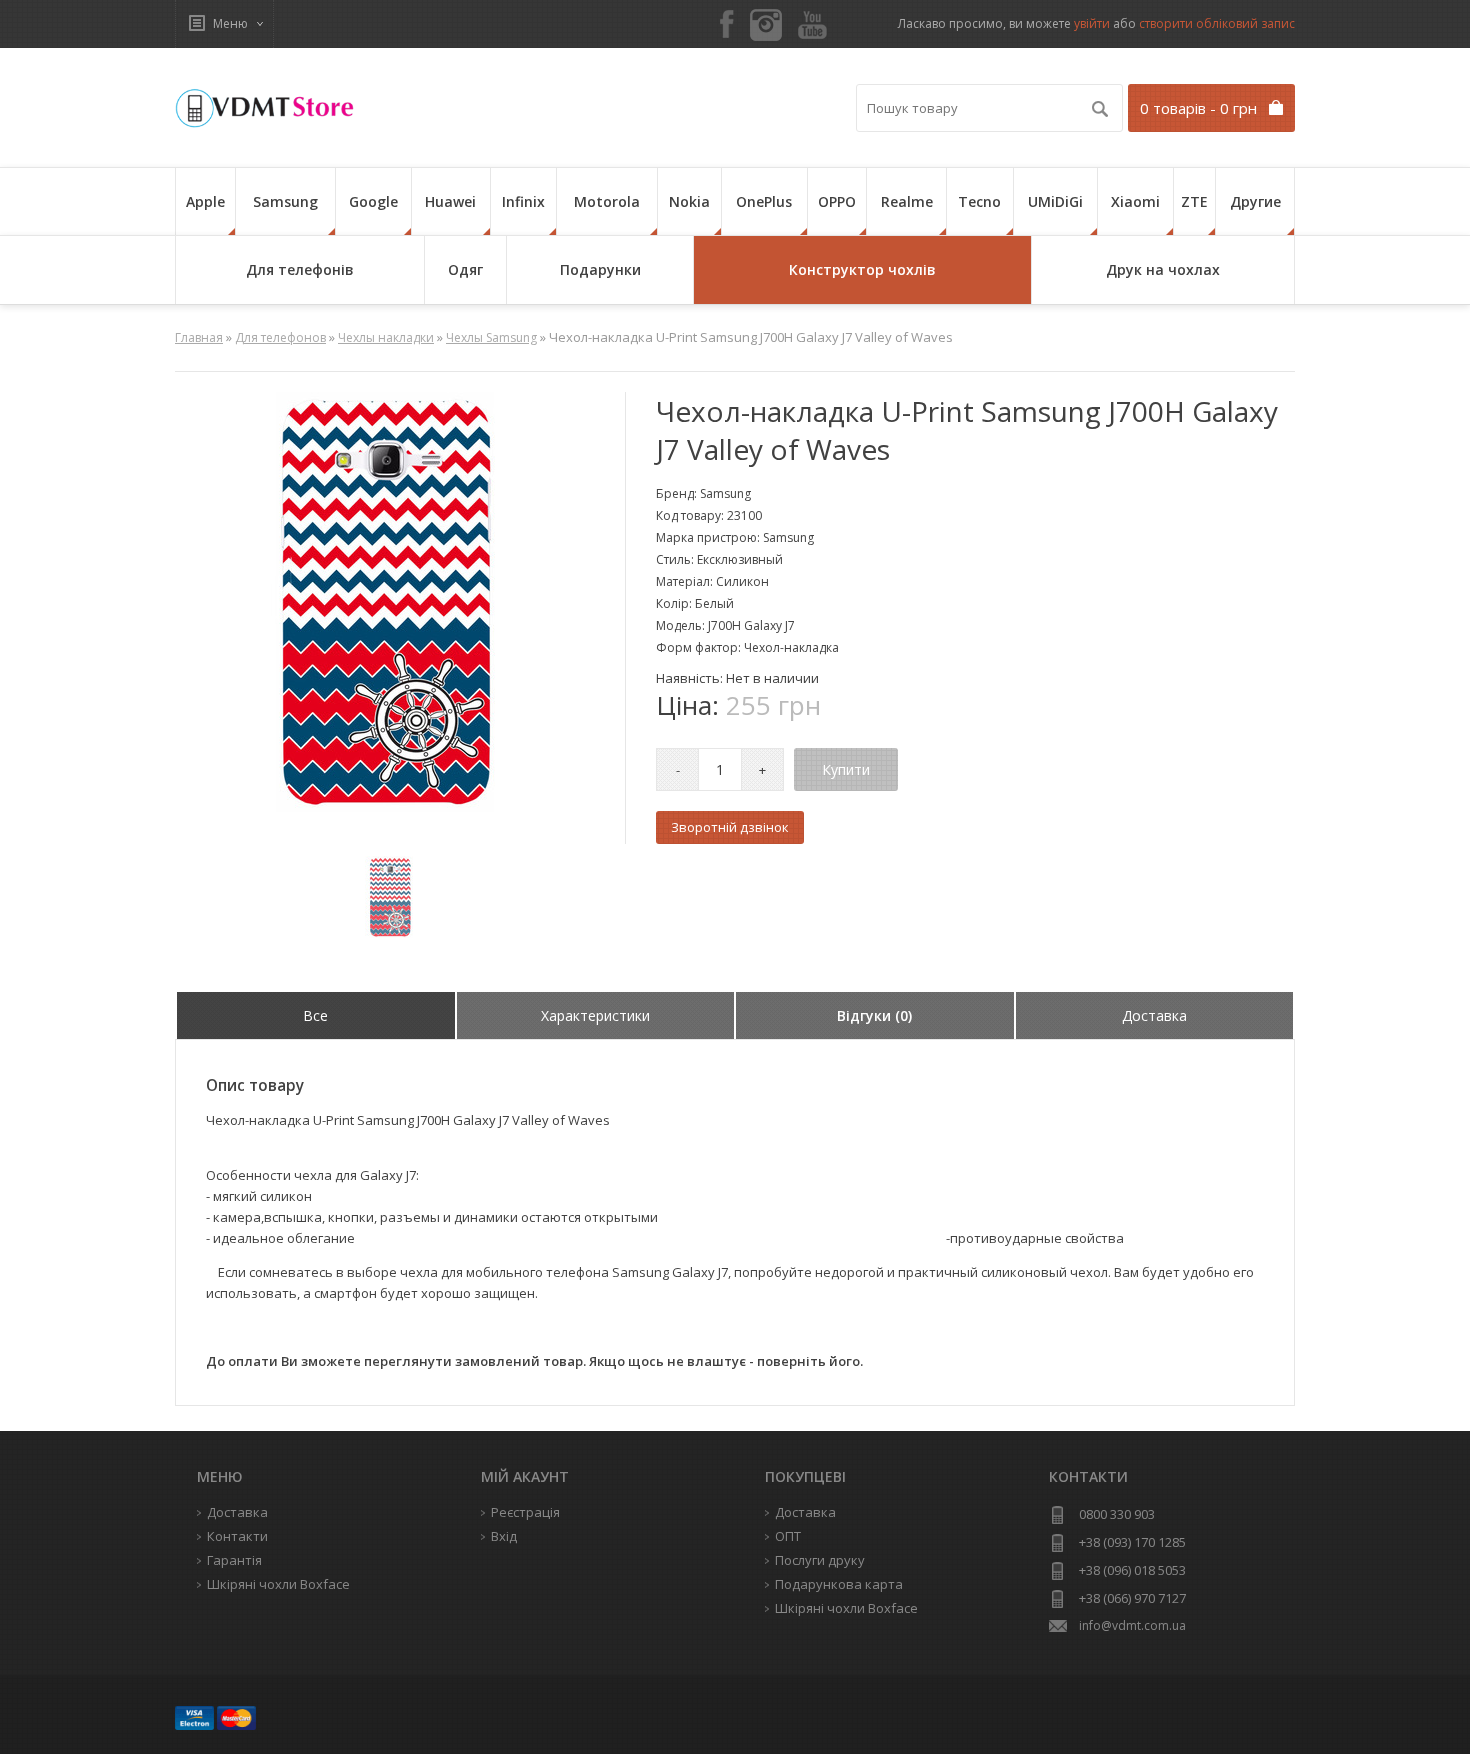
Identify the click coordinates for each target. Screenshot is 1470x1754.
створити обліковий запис (1217, 23)
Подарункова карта (839, 1584)
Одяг (465, 269)
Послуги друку (820, 1560)
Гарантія (234, 1560)
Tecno (979, 201)
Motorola (607, 201)
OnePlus (764, 201)
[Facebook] (727, 25)
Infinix (523, 201)
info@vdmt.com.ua (1132, 1625)
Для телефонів (300, 269)
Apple (205, 201)
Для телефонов (280, 337)
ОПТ (788, 1536)
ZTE (1194, 201)
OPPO (837, 201)
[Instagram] (766, 25)
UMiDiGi (1055, 201)
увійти (1092, 23)
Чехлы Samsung (491, 337)
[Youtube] (812, 26)
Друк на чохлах (1163, 269)
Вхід (504, 1536)
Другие (1255, 201)
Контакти (237, 1536)
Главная (199, 337)
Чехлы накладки (386, 337)
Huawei (450, 201)
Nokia (689, 201)
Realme (907, 201)
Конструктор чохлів (862, 269)
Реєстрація (525, 1512)
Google (373, 201)
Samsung (285, 201)
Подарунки (600, 269)
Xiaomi (1135, 201)
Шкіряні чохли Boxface (846, 1608)
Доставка (805, 1512)
